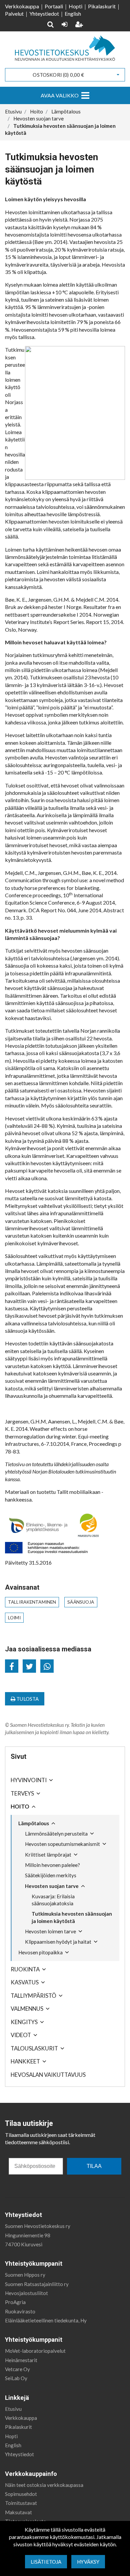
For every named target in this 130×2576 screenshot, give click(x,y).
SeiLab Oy (16, 2378)
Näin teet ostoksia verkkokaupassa (44, 2485)
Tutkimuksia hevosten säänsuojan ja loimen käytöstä (72, 1917)
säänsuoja (81, 1602)
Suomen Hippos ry (25, 2275)
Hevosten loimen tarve (50, 1931)
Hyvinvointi (29, 1780)
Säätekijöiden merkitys (51, 1875)
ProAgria (15, 2302)
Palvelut (14, 14)
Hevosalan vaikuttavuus (48, 2075)
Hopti (75, 6)
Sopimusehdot (21, 2494)
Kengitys (24, 2022)
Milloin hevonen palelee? (52, 1865)
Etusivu (13, 2409)
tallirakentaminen (32, 1602)
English (73, 14)
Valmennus (27, 2009)
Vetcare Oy (17, 2369)
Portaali (54, 6)
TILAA (94, 2166)
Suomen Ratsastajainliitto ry (37, 2284)
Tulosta (27, 1699)
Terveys (22, 1793)
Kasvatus (25, 1982)
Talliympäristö (33, 1996)
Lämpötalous (34, 1823)
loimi (14, 1618)
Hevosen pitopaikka (40, 1952)
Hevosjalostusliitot (26, 2293)
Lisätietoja (46, 2562)
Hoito (20, 1806)
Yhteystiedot (44, 14)
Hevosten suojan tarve (52, 1886)
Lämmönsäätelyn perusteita (56, 1834)
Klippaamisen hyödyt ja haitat (58, 1942)
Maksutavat (18, 2512)
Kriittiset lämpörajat (48, 1855)
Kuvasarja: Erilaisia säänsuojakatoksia (53, 1900)
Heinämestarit (21, 2360)
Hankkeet (25, 2061)
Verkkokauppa (22, 6)
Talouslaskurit (34, 2048)
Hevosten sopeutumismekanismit (62, 1844)
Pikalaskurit (102, 6)
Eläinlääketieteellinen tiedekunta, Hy (46, 2320)
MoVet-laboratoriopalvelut (35, 2351)
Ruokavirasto (20, 2311)
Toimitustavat (21, 2503)
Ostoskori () (58, 75)
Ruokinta (25, 1969)
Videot (21, 2035)
